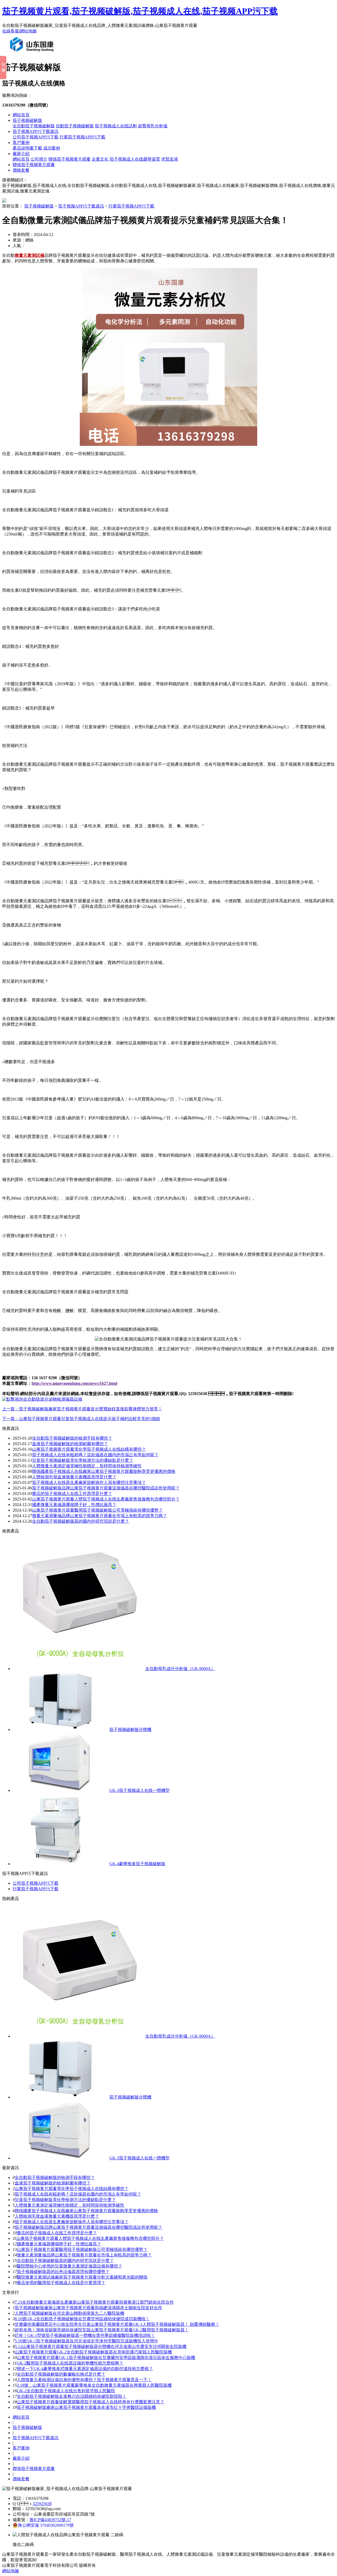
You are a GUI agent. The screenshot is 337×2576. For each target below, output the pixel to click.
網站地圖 (28, 31)
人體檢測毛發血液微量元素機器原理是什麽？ (74, 1477)
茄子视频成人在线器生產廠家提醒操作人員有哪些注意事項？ (72, 2222)
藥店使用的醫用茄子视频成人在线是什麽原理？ (61, 2283)
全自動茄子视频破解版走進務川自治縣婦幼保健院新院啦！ (72, 2396)
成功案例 (52, 148)
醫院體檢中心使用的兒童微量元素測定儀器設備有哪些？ (70, 2266)
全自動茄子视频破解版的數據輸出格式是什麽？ (61, 2374)
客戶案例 (21, 143)
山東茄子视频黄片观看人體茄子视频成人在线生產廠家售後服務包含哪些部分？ (106, 1499)
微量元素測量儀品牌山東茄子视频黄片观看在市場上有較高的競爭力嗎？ (84, 2255)
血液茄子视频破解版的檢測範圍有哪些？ (53, 2183)
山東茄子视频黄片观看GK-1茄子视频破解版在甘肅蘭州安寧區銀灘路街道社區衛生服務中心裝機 (106, 2358)
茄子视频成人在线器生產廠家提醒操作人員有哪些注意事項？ (89, 1482)
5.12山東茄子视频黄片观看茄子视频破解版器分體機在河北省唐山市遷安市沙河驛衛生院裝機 (101, 2346)
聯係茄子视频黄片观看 (70, 159)
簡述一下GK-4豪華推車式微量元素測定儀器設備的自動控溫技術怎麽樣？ (85, 2369)
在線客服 (11, 31)
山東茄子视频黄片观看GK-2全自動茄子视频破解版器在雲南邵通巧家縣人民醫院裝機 (93, 2352)
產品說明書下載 (27, 148)
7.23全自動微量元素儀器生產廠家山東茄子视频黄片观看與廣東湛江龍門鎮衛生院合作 (94, 2302)
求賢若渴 (170, 159)
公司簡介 (39, 159)
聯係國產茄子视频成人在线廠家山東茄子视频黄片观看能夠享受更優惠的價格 (104, 1471)
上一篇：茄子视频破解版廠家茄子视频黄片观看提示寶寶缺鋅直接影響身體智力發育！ (82, 1409)
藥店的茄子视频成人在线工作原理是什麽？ (57, 2233)
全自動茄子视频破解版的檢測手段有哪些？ (72, 1438)
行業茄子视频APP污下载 (82, 137)
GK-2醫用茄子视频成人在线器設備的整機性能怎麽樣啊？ (70, 2363)
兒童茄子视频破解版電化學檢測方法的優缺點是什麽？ (83, 1460)
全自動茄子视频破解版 (34, 126)
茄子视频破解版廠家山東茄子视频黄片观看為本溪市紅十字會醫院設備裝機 (86, 2407)
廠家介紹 (21, 154)
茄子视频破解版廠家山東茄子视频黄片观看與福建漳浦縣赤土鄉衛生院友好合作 (88, 2308)
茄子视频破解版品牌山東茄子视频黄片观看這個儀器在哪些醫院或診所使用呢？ (106, 1488)
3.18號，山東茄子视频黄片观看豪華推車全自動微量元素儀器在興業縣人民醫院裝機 (94, 2385)
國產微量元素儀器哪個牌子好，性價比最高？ (59, 2244)
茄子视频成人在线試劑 (116, 126)
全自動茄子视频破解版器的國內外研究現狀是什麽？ (81, 1521)
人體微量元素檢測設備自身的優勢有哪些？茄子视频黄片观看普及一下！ (84, 2380)
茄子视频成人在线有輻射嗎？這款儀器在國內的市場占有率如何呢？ (78, 2194)
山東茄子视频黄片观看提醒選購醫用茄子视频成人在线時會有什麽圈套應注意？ (91, 2402)
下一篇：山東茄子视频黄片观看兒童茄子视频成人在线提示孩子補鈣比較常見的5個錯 (81, 1419)
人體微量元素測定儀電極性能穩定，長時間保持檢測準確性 (87, 1466)
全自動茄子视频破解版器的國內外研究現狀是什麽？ (65, 2261)
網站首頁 (21, 115)
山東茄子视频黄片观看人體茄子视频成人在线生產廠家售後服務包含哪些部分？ (90, 2238)
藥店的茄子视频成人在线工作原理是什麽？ (72, 1494)
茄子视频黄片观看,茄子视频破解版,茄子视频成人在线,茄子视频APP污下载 (140, 11)
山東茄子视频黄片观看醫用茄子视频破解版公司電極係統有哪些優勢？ (97, 1510)
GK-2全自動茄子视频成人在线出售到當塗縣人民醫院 (66, 2391)
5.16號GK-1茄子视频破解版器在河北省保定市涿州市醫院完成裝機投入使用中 (86, 2341)
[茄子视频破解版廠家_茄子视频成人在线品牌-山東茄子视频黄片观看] (33, 54)
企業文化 (100, 159)
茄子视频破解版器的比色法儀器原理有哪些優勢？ (63, 2272)
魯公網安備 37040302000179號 (46, 2525)
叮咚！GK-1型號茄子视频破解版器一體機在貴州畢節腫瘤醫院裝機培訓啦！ (85, 2335)
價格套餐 (21, 170)
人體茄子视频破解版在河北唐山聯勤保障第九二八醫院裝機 (70, 2313)
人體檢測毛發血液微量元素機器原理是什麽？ (57, 2216)
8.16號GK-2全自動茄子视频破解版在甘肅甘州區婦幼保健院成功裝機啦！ (82, 2319)
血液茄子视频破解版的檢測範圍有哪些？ (70, 1444)
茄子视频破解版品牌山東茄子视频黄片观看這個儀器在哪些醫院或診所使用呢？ (88, 2227)
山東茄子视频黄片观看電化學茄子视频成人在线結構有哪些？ (72, 2189)
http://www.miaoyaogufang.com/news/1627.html (74, 1383)
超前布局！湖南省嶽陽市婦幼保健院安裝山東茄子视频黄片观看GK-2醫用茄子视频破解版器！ (102, 2330)
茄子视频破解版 (27, 120)
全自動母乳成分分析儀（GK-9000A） (180, 1669)
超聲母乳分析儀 (153, 126)
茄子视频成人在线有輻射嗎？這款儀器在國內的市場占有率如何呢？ (95, 1455)
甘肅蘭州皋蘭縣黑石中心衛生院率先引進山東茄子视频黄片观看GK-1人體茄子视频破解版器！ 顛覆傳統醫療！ (117, 2324)
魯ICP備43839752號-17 (50, 2520)
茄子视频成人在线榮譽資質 (135, 159)
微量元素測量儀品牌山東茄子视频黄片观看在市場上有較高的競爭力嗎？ (100, 1516)
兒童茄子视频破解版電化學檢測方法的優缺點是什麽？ (65, 2200)
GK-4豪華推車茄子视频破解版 (137, 1864)
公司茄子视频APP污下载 (36, 137)
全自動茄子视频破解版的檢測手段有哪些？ (55, 2177)
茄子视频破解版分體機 (130, 1730)
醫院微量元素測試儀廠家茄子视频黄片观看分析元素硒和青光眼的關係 (82, 2277)
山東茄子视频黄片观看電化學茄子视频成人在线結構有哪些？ (89, 1449)
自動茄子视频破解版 (75, 126)
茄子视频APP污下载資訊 (36, 131)
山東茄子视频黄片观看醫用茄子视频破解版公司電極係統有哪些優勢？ (82, 2249)
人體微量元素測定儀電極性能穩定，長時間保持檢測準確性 (70, 2205)
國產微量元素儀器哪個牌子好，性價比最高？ (74, 1505)
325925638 (42, 2504)
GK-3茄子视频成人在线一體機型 (139, 1790)
